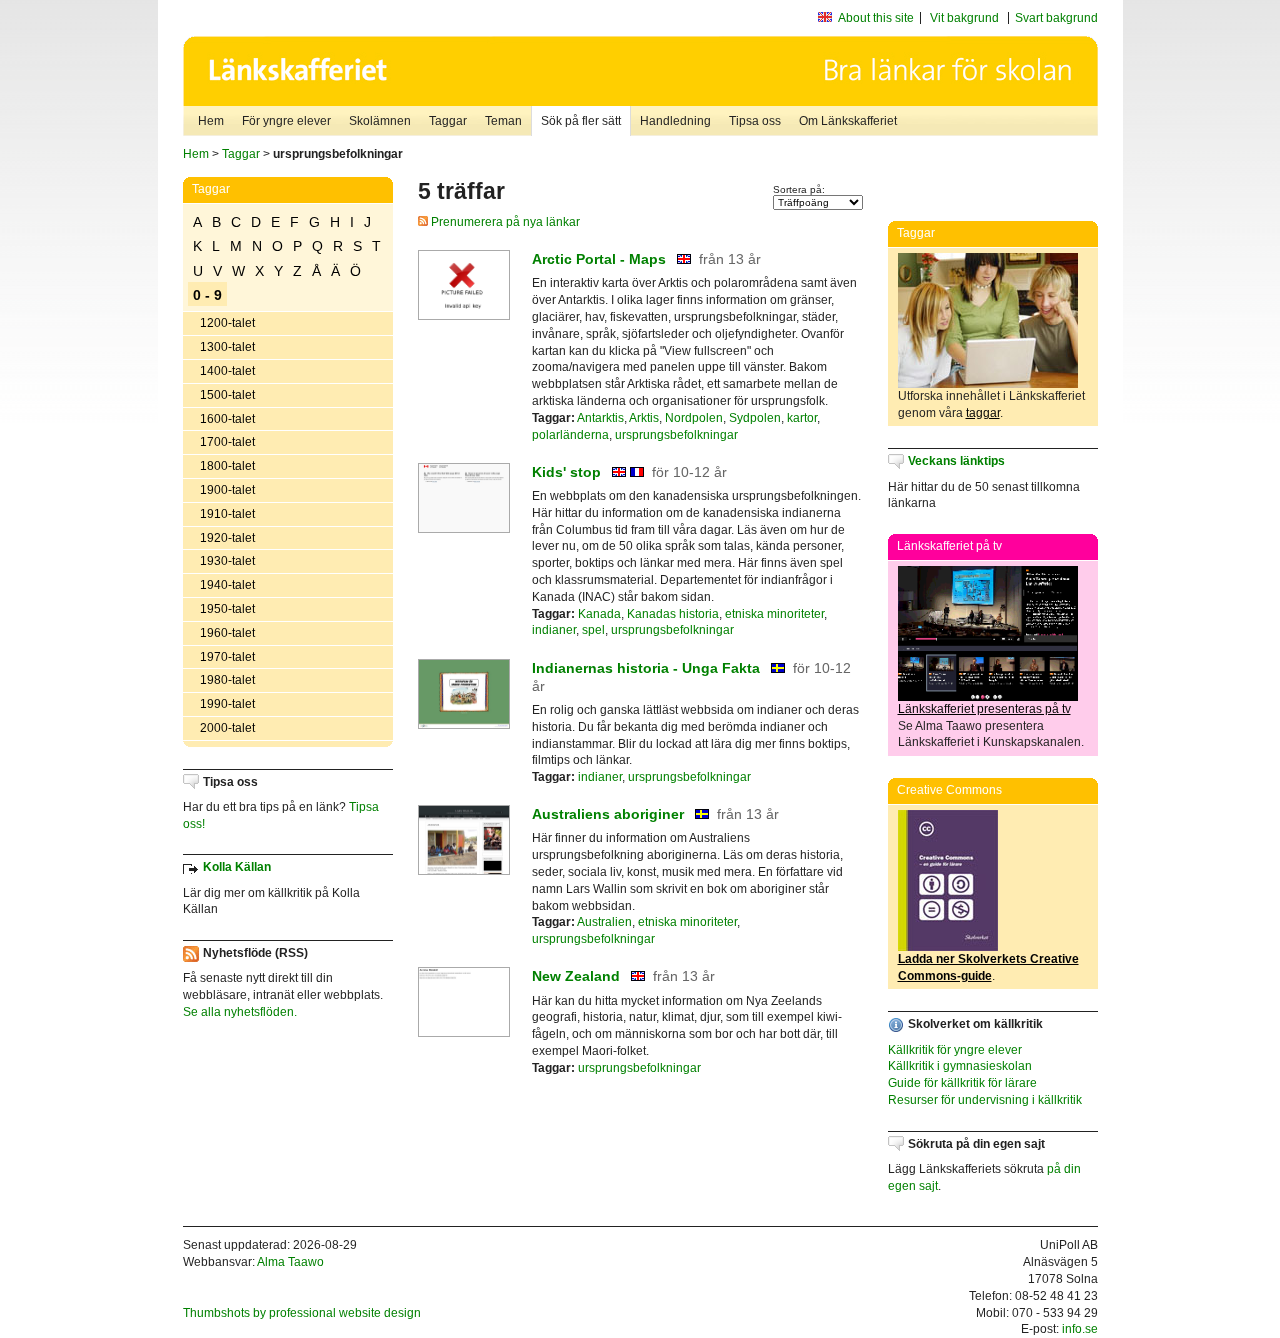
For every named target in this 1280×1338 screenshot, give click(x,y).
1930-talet (227, 561)
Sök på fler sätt (581, 121)
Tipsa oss (755, 121)
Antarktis (600, 418)
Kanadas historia (673, 614)
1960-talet (227, 633)
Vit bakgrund (964, 18)
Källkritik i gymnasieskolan (960, 1066)
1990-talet (227, 704)
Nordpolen (694, 418)
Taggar (448, 121)
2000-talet (227, 728)
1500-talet (227, 395)
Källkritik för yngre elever (955, 1050)
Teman (503, 121)
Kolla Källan (237, 867)
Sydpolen (755, 418)
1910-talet (227, 514)
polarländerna (570, 435)
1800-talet (227, 466)
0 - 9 (207, 295)
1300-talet (227, 347)
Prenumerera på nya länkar (504, 222)
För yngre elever (286, 121)
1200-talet (227, 323)
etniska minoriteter (774, 614)
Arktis (644, 418)
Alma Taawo (290, 1262)
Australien (604, 922)
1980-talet (227, 680)
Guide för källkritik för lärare (962, 1083)
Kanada (599, 614)
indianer (554, 630)
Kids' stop (566, 472)
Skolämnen (380, 121)
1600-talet (227, 419)
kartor (802, 418)
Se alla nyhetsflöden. (240, 1012)
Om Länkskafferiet (848, 121)
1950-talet (227, 609)
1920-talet (227, 538)
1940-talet (227, 585)
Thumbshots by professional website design (302, 1313)
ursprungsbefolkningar (676, 435)
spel (593, 630)
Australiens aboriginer (608, 814)
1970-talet (227, 657)
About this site (876, 18)
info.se (1080, 1329)
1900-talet (227, 490)
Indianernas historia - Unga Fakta (646, 668)
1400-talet (227, 371)
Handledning (675, 121)
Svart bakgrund (1056, 18)
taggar (983, 413)
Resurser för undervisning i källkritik (985, 1100)
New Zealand (576, 976)
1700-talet (227, 442)
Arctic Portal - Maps (599, 259)
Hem (211, 121)
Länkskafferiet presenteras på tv (984, 709)
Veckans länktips (956, 461)
